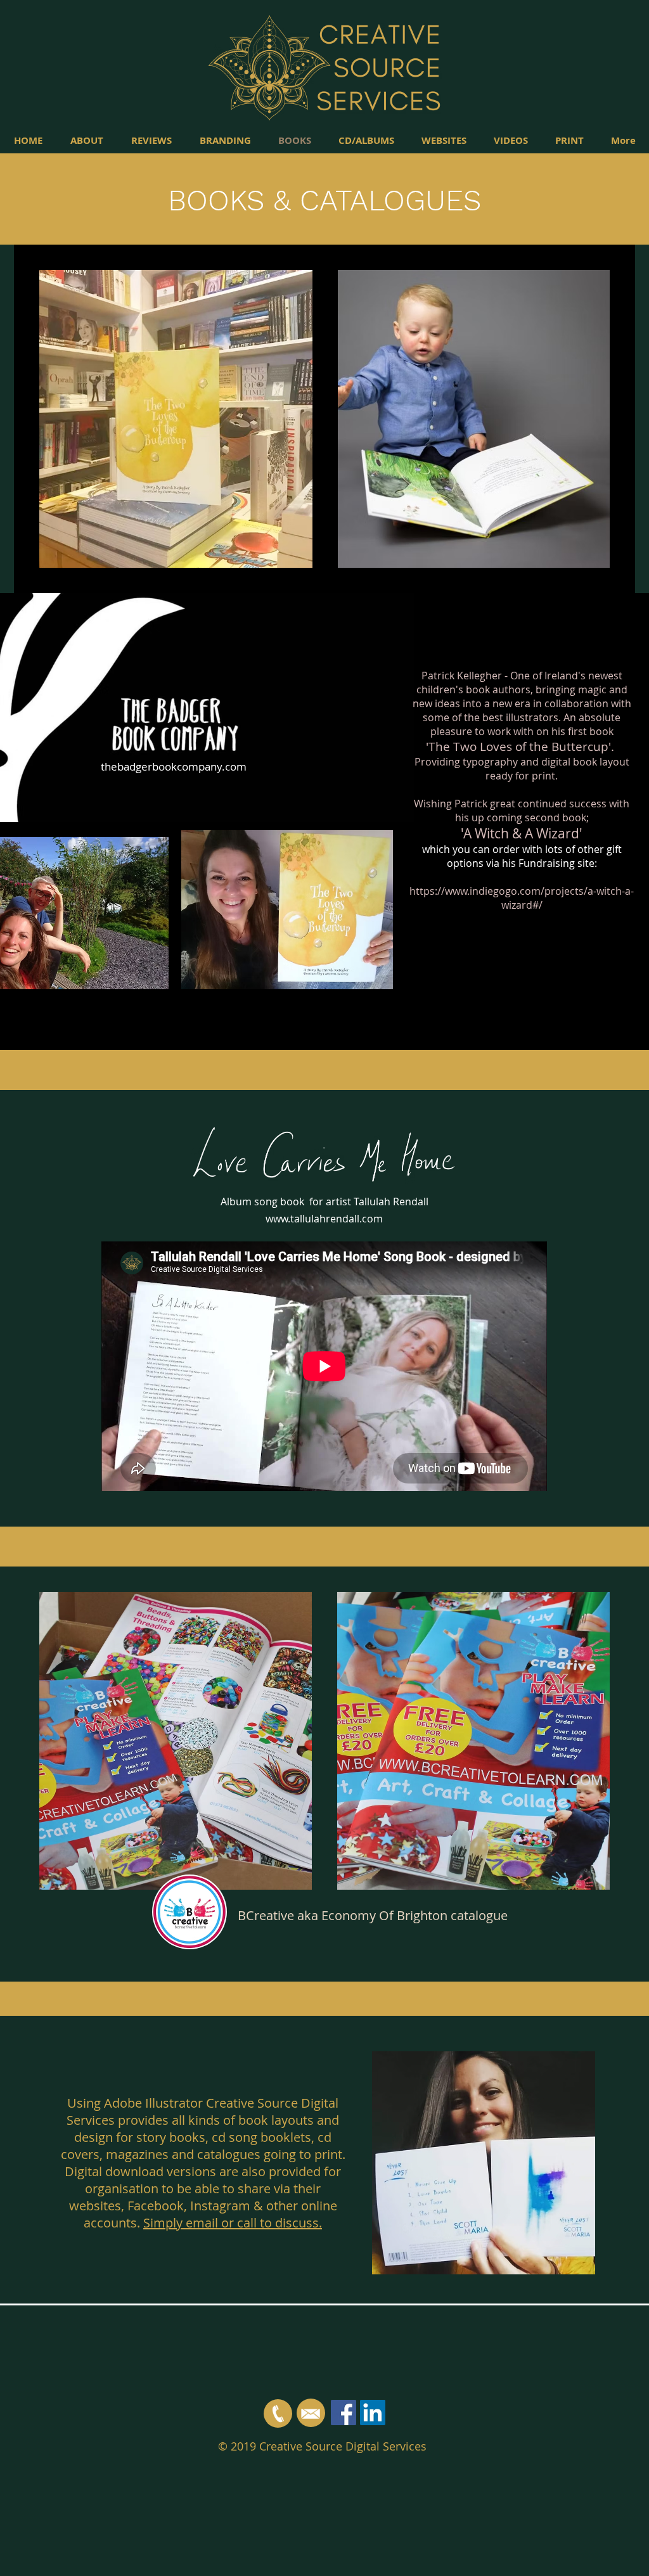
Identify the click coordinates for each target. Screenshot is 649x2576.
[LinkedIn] (373, 2413)
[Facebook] (344, 2413)
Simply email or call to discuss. (233, 2223)
